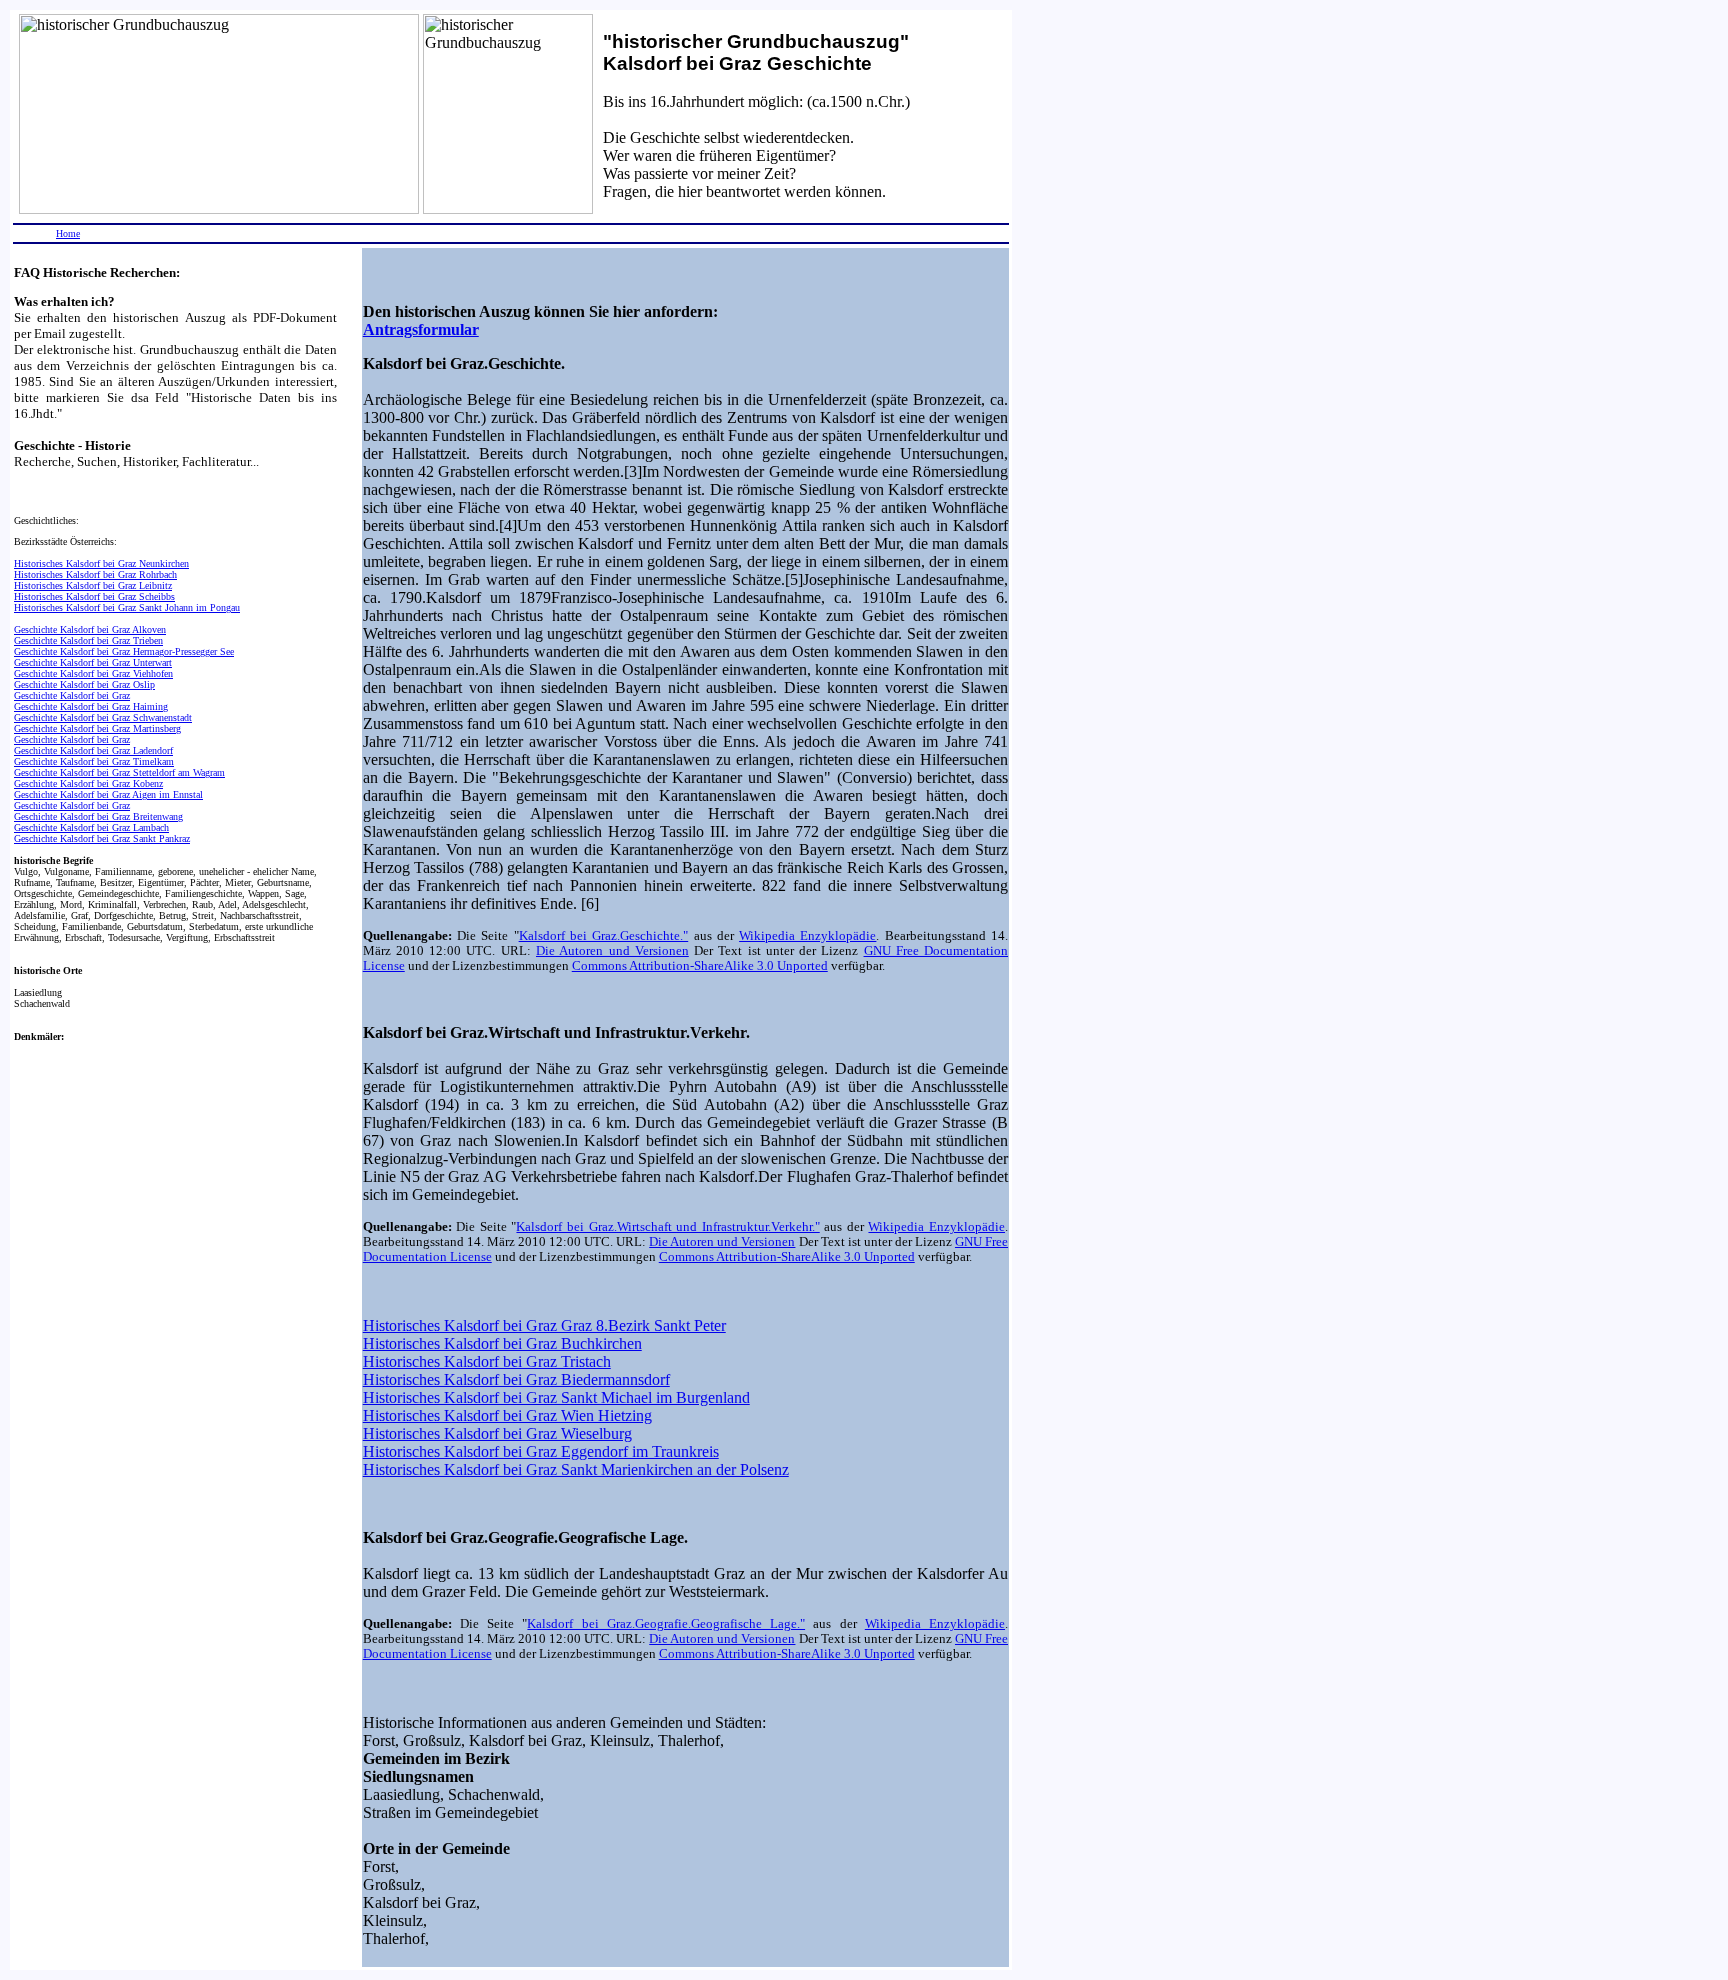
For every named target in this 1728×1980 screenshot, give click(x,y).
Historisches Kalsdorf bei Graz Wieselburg (497, 1433)
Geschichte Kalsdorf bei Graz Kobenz (88, 783)
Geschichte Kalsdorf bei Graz (72, 695)
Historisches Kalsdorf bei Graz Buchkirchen (502, 1343)
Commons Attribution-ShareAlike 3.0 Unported (700, 966)
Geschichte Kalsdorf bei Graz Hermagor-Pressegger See (124, 651)
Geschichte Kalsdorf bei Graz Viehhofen (93, 673)
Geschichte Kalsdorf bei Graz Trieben (88, 640)
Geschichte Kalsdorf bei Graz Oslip (84, 684)
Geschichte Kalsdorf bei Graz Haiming (91, 706)
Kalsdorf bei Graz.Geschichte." (604, 936)
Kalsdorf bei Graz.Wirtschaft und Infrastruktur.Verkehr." (667, 1227)
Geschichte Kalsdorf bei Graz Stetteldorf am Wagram (119, 772)
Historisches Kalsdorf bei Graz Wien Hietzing (507, 1415)
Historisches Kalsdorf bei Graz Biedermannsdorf (516, 1379)
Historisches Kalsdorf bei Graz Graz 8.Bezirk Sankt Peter (544, 1325)
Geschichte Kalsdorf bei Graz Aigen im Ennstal (108, 794)
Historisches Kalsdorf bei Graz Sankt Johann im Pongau (127, 607)
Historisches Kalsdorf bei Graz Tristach (487, 1361)
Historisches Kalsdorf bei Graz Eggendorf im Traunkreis (541, 1451)
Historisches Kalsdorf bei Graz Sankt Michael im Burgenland (556, 1397)
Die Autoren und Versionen (612, 951)
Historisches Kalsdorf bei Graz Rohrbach (95, 574)
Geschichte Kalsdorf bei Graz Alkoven (90, 629)
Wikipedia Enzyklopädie (807, 936)
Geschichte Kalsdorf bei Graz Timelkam (94, 761)
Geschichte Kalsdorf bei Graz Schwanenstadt (103, 717)
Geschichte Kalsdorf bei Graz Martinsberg (97, 728)
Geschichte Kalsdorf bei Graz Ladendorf (93, 750)
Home (68, 233)
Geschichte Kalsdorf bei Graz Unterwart (93, 662)
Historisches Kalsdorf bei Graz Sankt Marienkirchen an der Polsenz (576, 1469)
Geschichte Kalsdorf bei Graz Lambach (91, 827)
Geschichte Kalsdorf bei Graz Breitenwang (98, 816)
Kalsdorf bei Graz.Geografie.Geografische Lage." (666, 1624)
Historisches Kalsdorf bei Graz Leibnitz (93, 585)
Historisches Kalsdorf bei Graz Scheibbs (94, 596)
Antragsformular (421, 329)
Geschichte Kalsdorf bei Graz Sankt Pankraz (102, 838)
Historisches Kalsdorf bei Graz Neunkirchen (101, 563)
